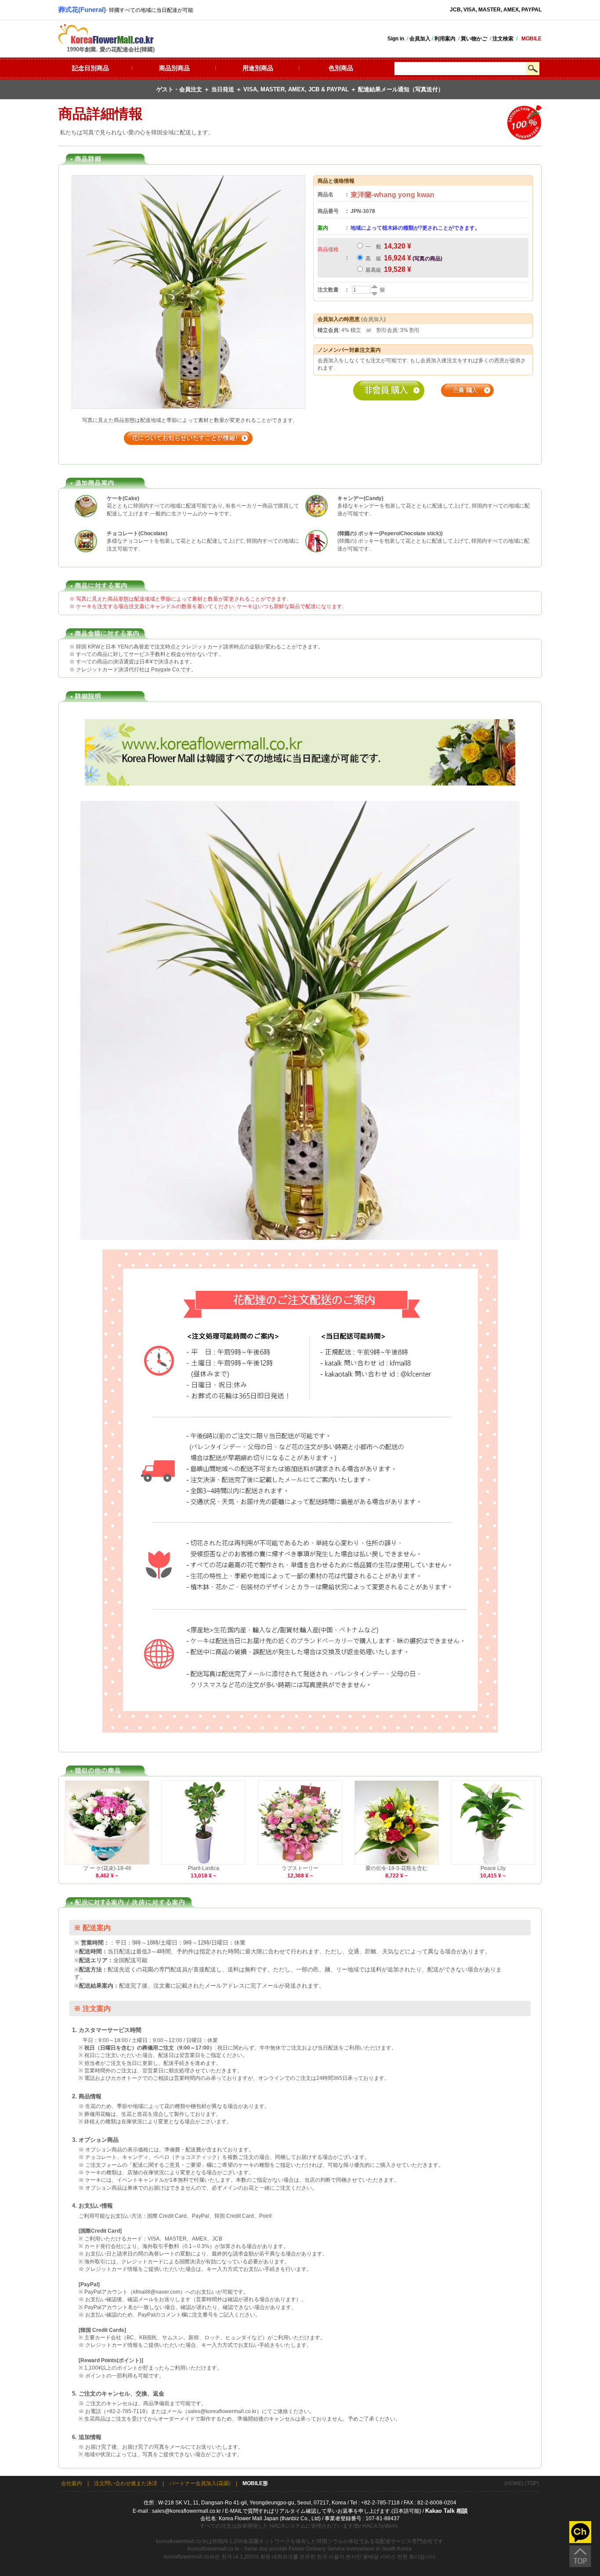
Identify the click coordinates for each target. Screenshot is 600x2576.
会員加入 (373, 319)
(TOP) (532, 2483)
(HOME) (514, 2483)
